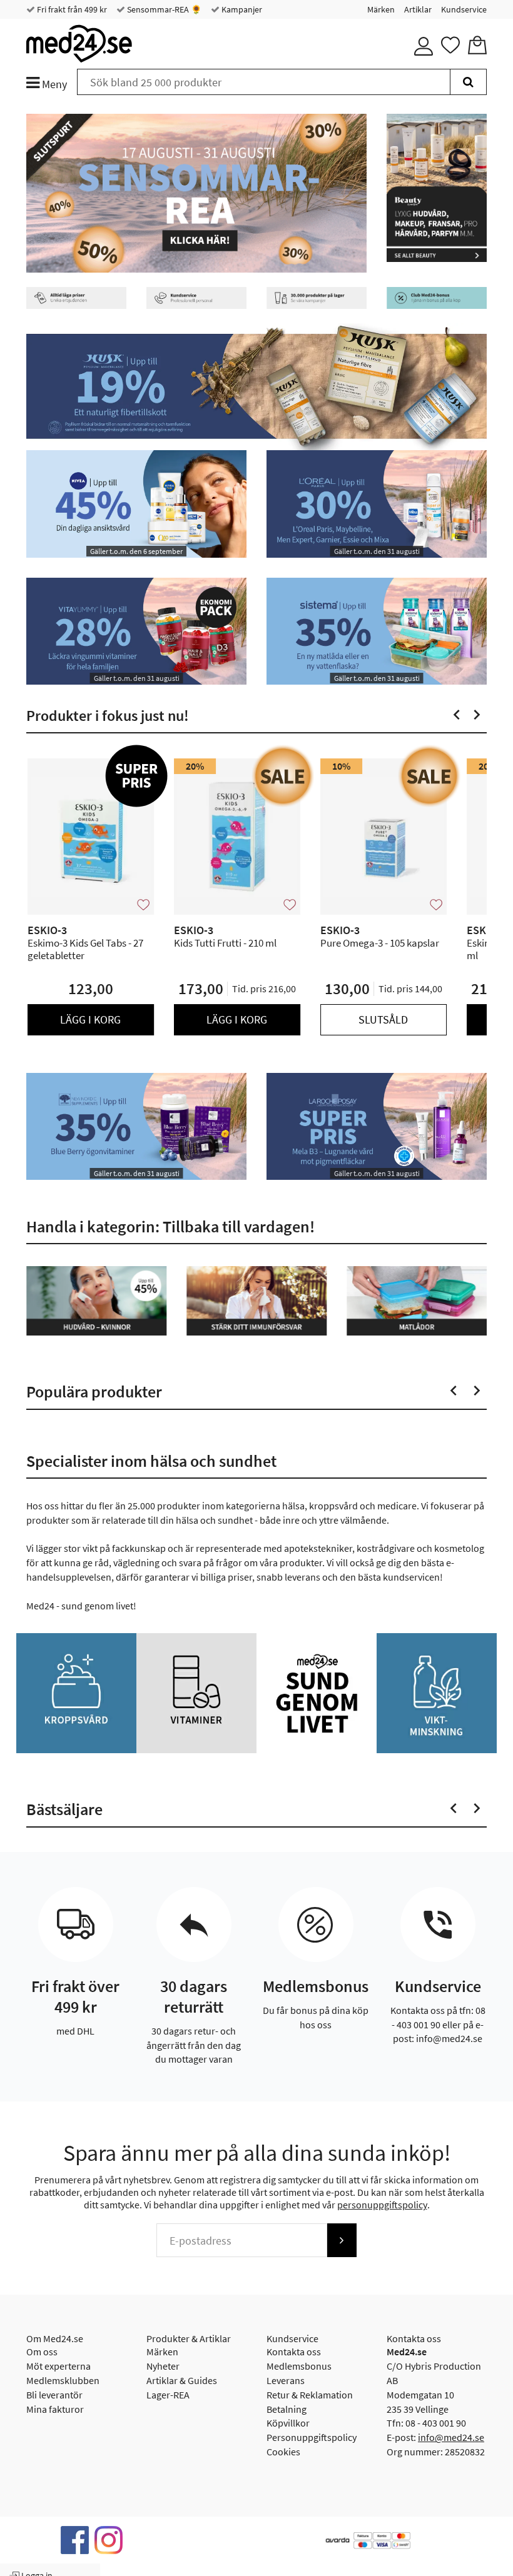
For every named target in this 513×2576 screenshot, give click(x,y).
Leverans (286, 2380)
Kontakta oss (294, 2352)
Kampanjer (241, 9)
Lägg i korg (90, 1019)
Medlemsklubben (63, 2380)
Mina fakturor (55, 2409)
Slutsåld (383, 1019)
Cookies (283, 2452)
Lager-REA (168, 2395)
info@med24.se (451, 2437)
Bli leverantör (54, 2395)
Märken (381, 9)
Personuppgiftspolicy (312, 2437)
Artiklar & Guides (182, 2380)
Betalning (287, 2409)
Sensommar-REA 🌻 (163, 9)
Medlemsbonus (299, 2366)
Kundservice (464, 9)
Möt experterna (58, 2366)
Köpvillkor (288, 2423)
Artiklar (418, 9)
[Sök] (468, 82)
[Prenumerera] (342, 2240)
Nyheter (163, 2366)
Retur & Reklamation (310, 2395)
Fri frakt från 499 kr (71, 9)
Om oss (42, 2352)
